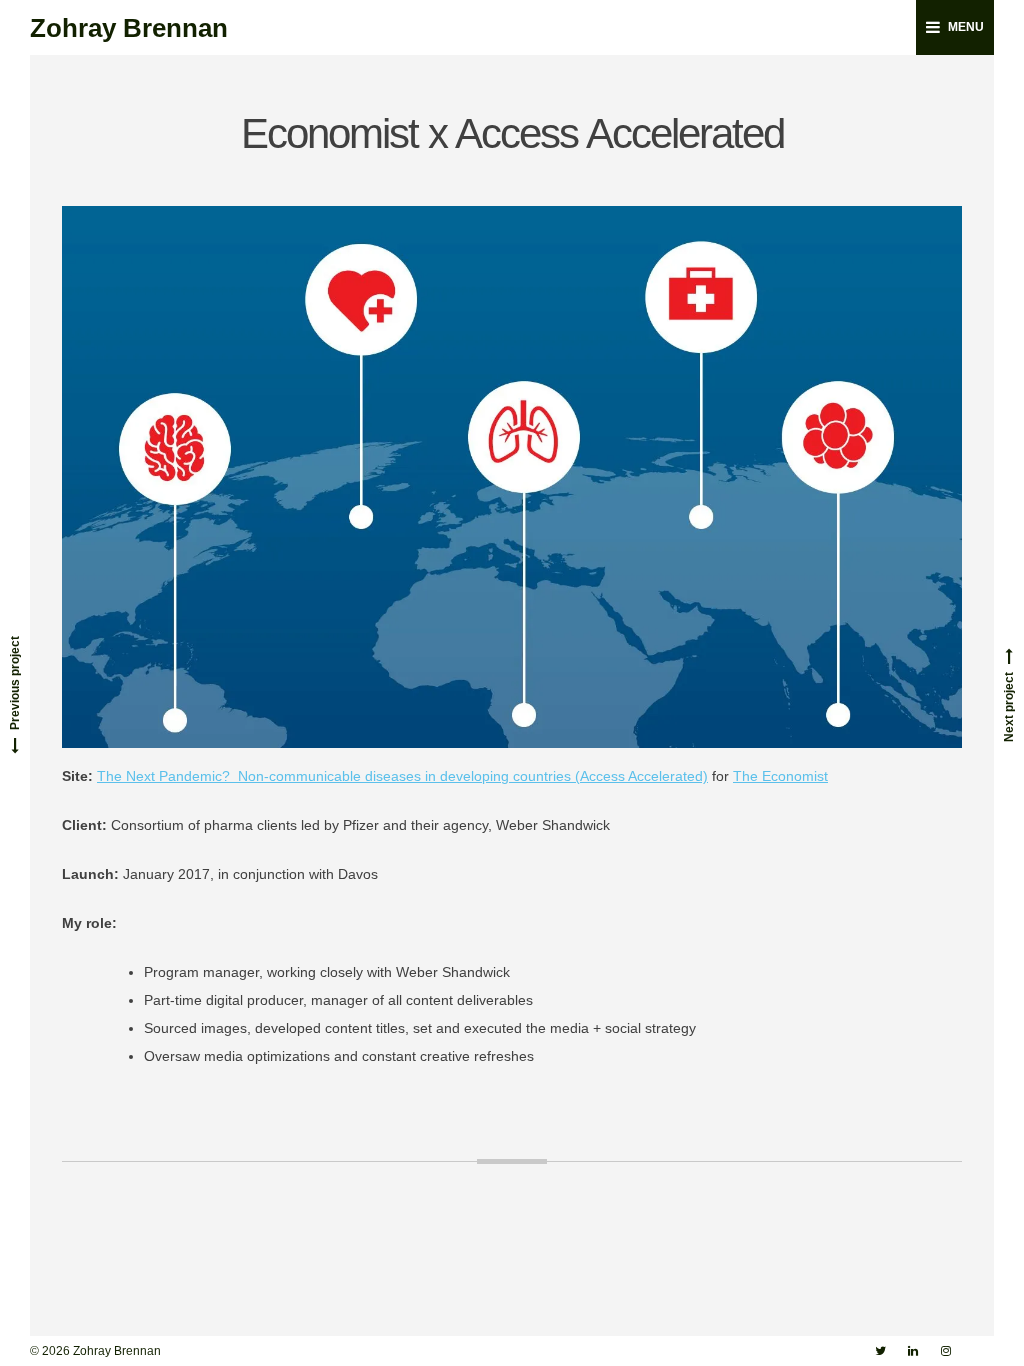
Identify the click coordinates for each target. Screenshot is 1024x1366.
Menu (966, 27)
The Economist (780, 776)
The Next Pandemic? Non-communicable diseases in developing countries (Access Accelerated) (402, 776)
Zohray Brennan (129, 28)
